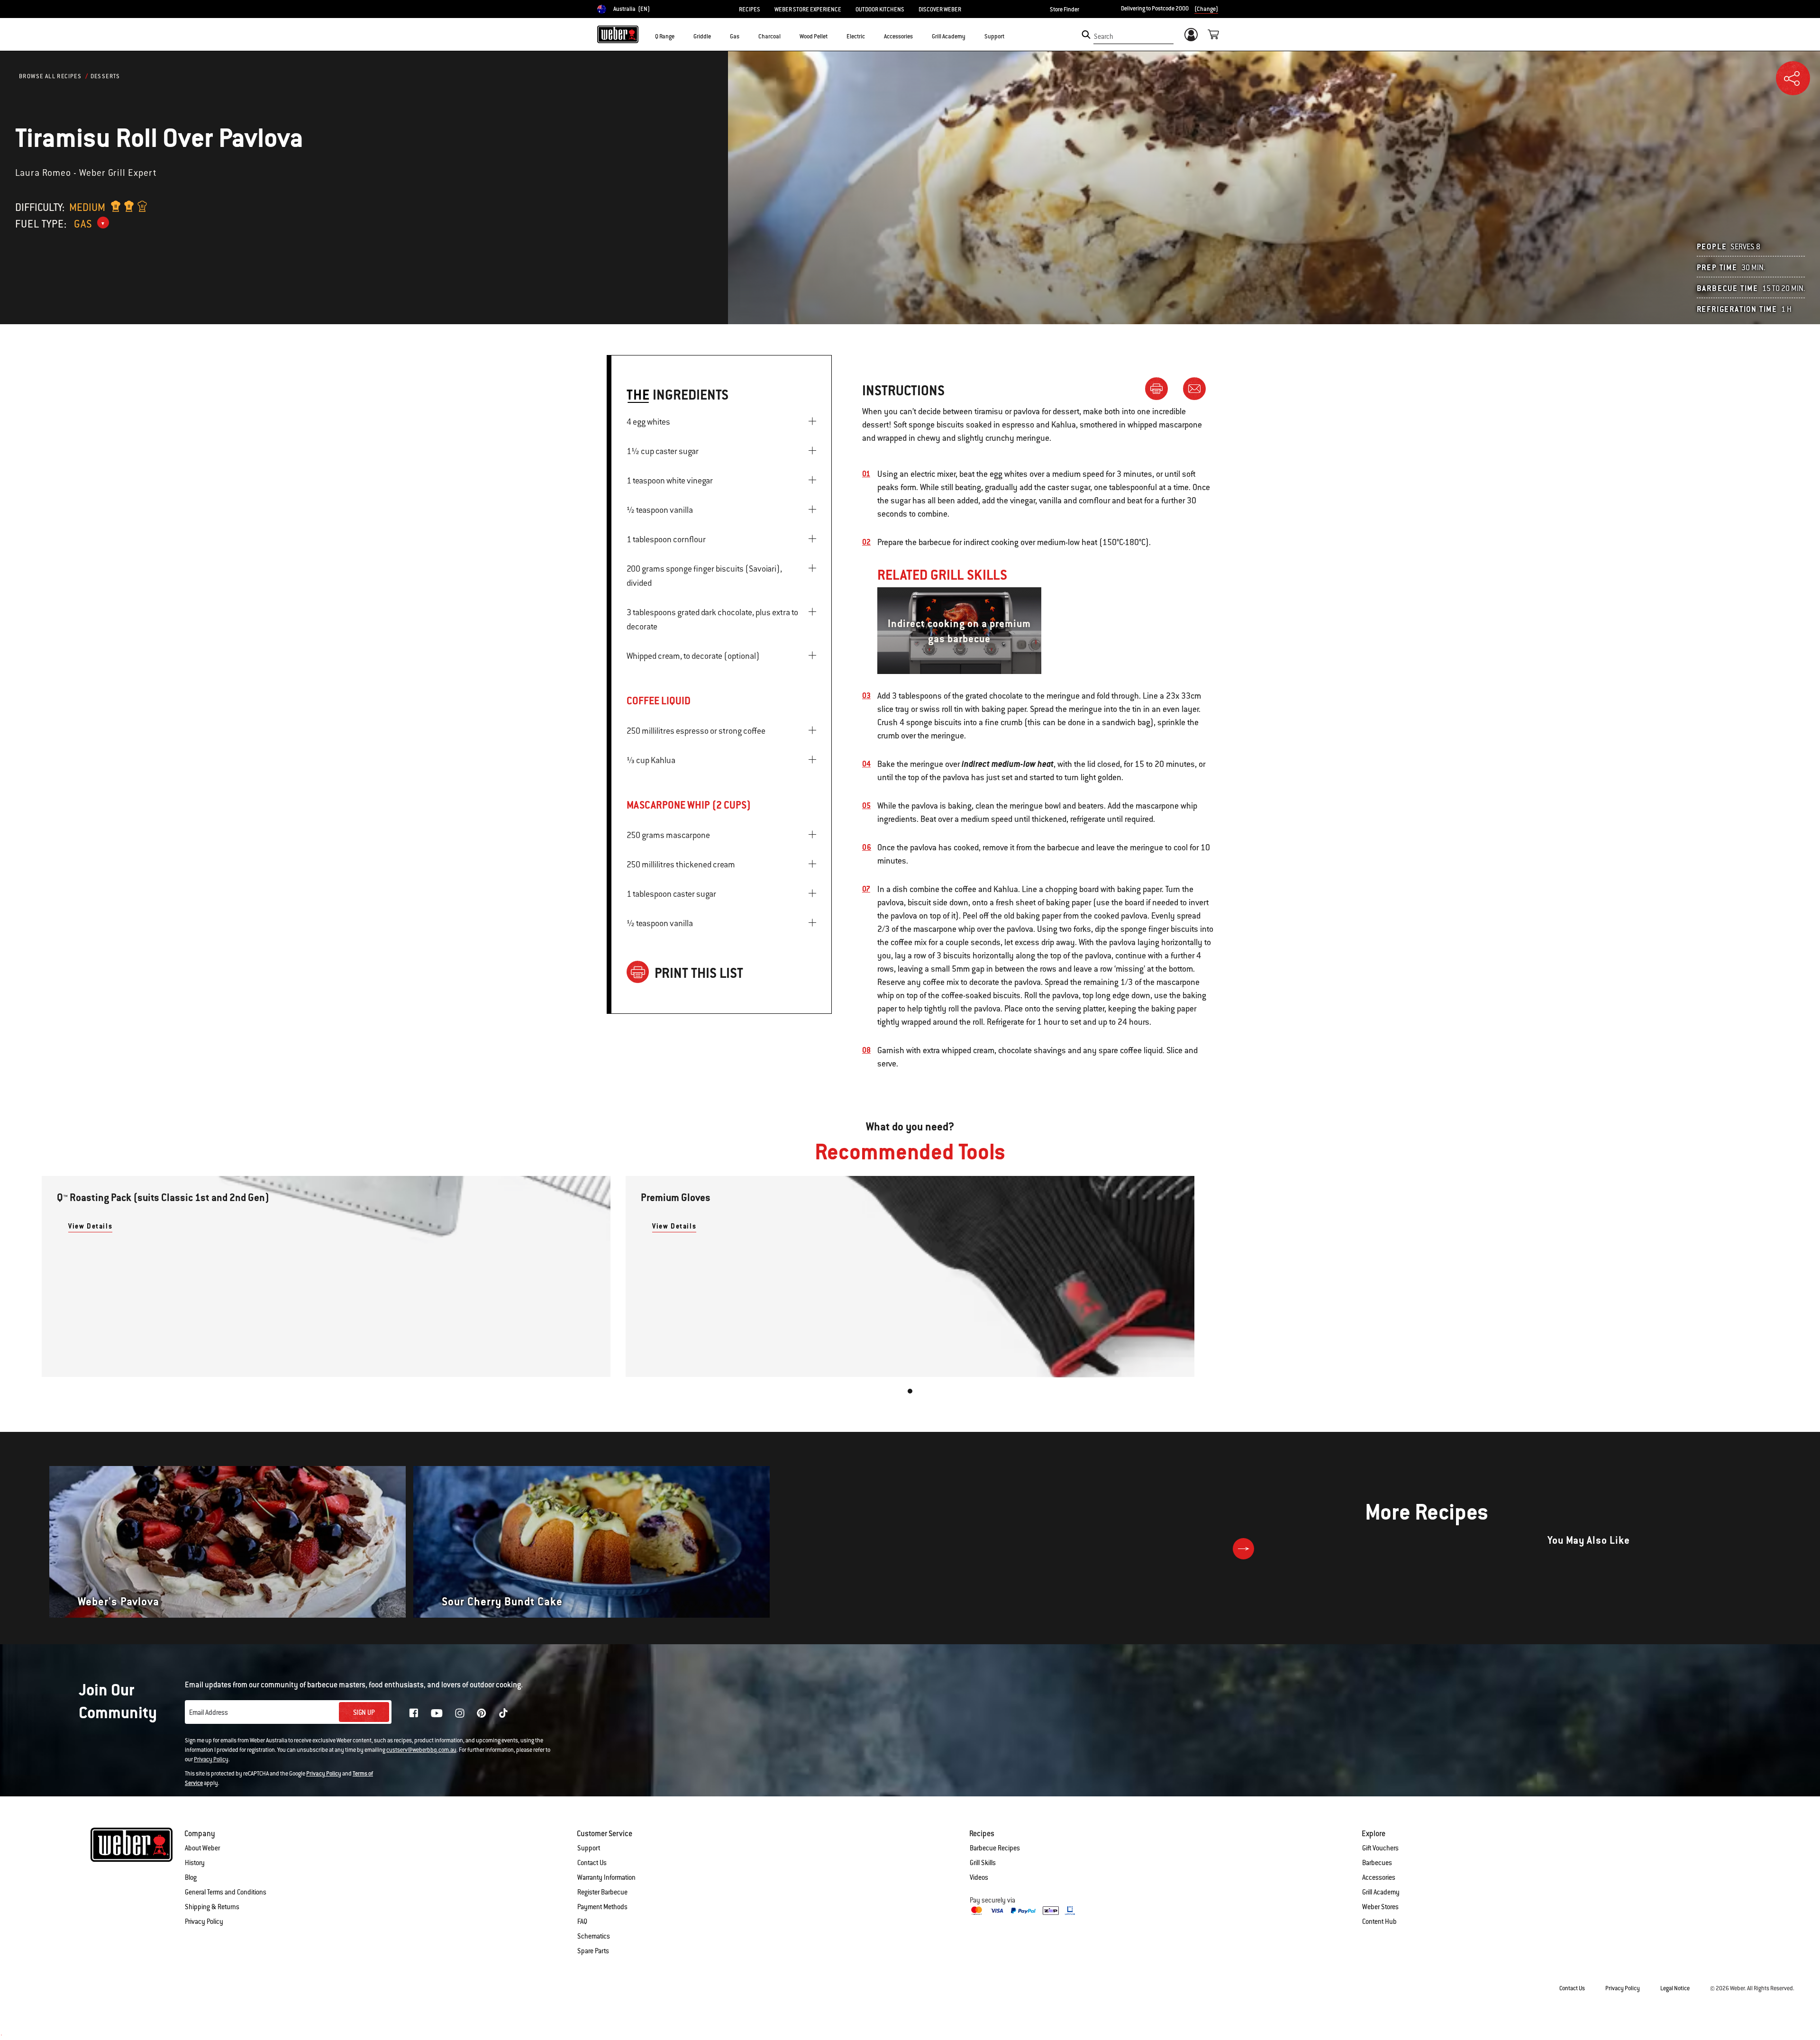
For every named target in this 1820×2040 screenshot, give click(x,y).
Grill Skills (983, 1863)
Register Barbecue (602, 1892)
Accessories (1379, 1877)
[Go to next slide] (1243, 1549)
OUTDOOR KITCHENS (880, 9)
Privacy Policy (211, 1759)
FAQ (582, 1922)
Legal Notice (1675, 1988)
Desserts (105, 76)
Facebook (414, 1713)
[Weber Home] (618, 34)
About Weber (202, 1848)
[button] (680, 36)
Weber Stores (1380, 1907)
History (195, 1863)
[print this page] (1160, 388)
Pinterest (482, 1713)
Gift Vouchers (1380, 1848)
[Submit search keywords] (1086, 35)
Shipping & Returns (212, 1907)
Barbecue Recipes (995, 1848)
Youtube (437, 1713)
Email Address (209, 1712)
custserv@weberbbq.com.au (421, 1750)
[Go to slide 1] (910, 1391)
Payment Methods (602, 1907)
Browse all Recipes (50, 76)
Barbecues (1377, 1863)
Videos (979, 1877)
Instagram (460, 1713)
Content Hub (1379, 1922)
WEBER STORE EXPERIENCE (808, 9)
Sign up (364, 1712)
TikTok (503, 1713)
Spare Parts (593, 1951)
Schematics (594, 1936)
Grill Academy (1381, 1892)
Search (1104, 36)
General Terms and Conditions (226, 1892)
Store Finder (1065, 9)
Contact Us (592, 1863)
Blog (191, 1877)
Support (589, 1848)
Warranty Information (606, 1877)
